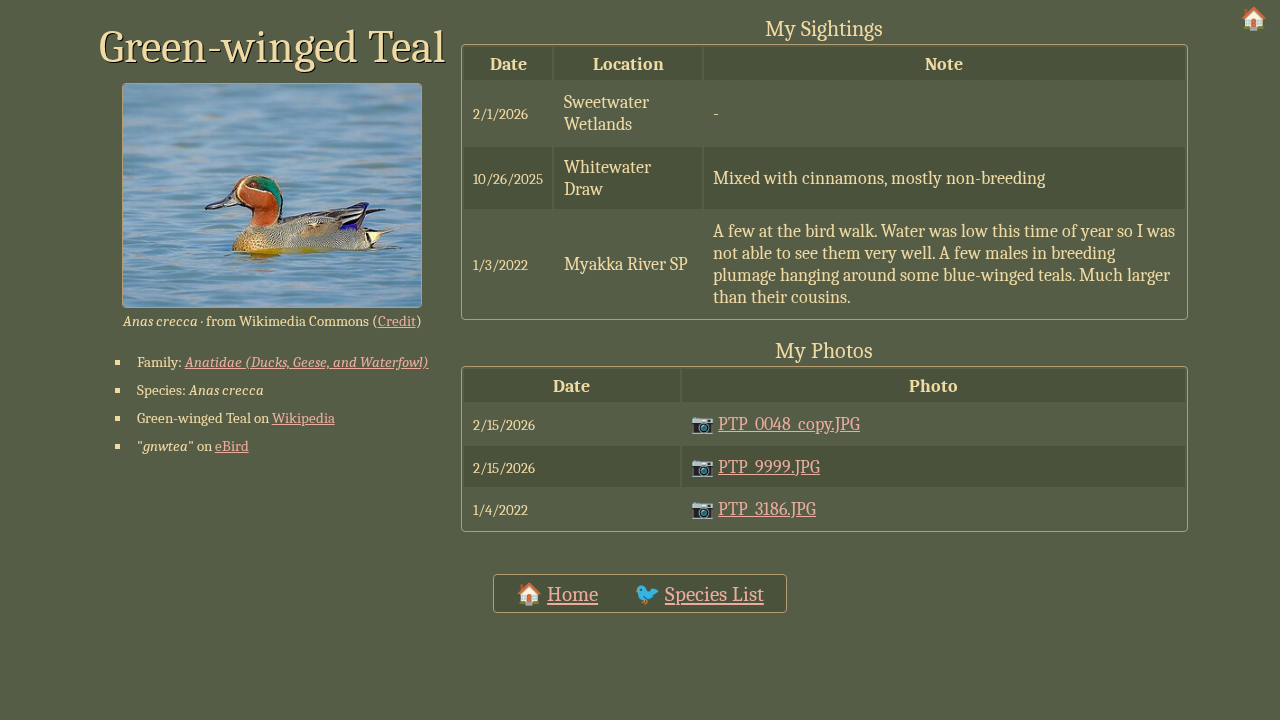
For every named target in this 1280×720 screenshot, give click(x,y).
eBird (232, 446)
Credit (397, 321)
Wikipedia (303, 418)
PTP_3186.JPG (767, 509)
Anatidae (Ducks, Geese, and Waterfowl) (307, 362)
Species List (714, 594)
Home (572, 594)
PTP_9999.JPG (769, 467)
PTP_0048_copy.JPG (789, 424)
